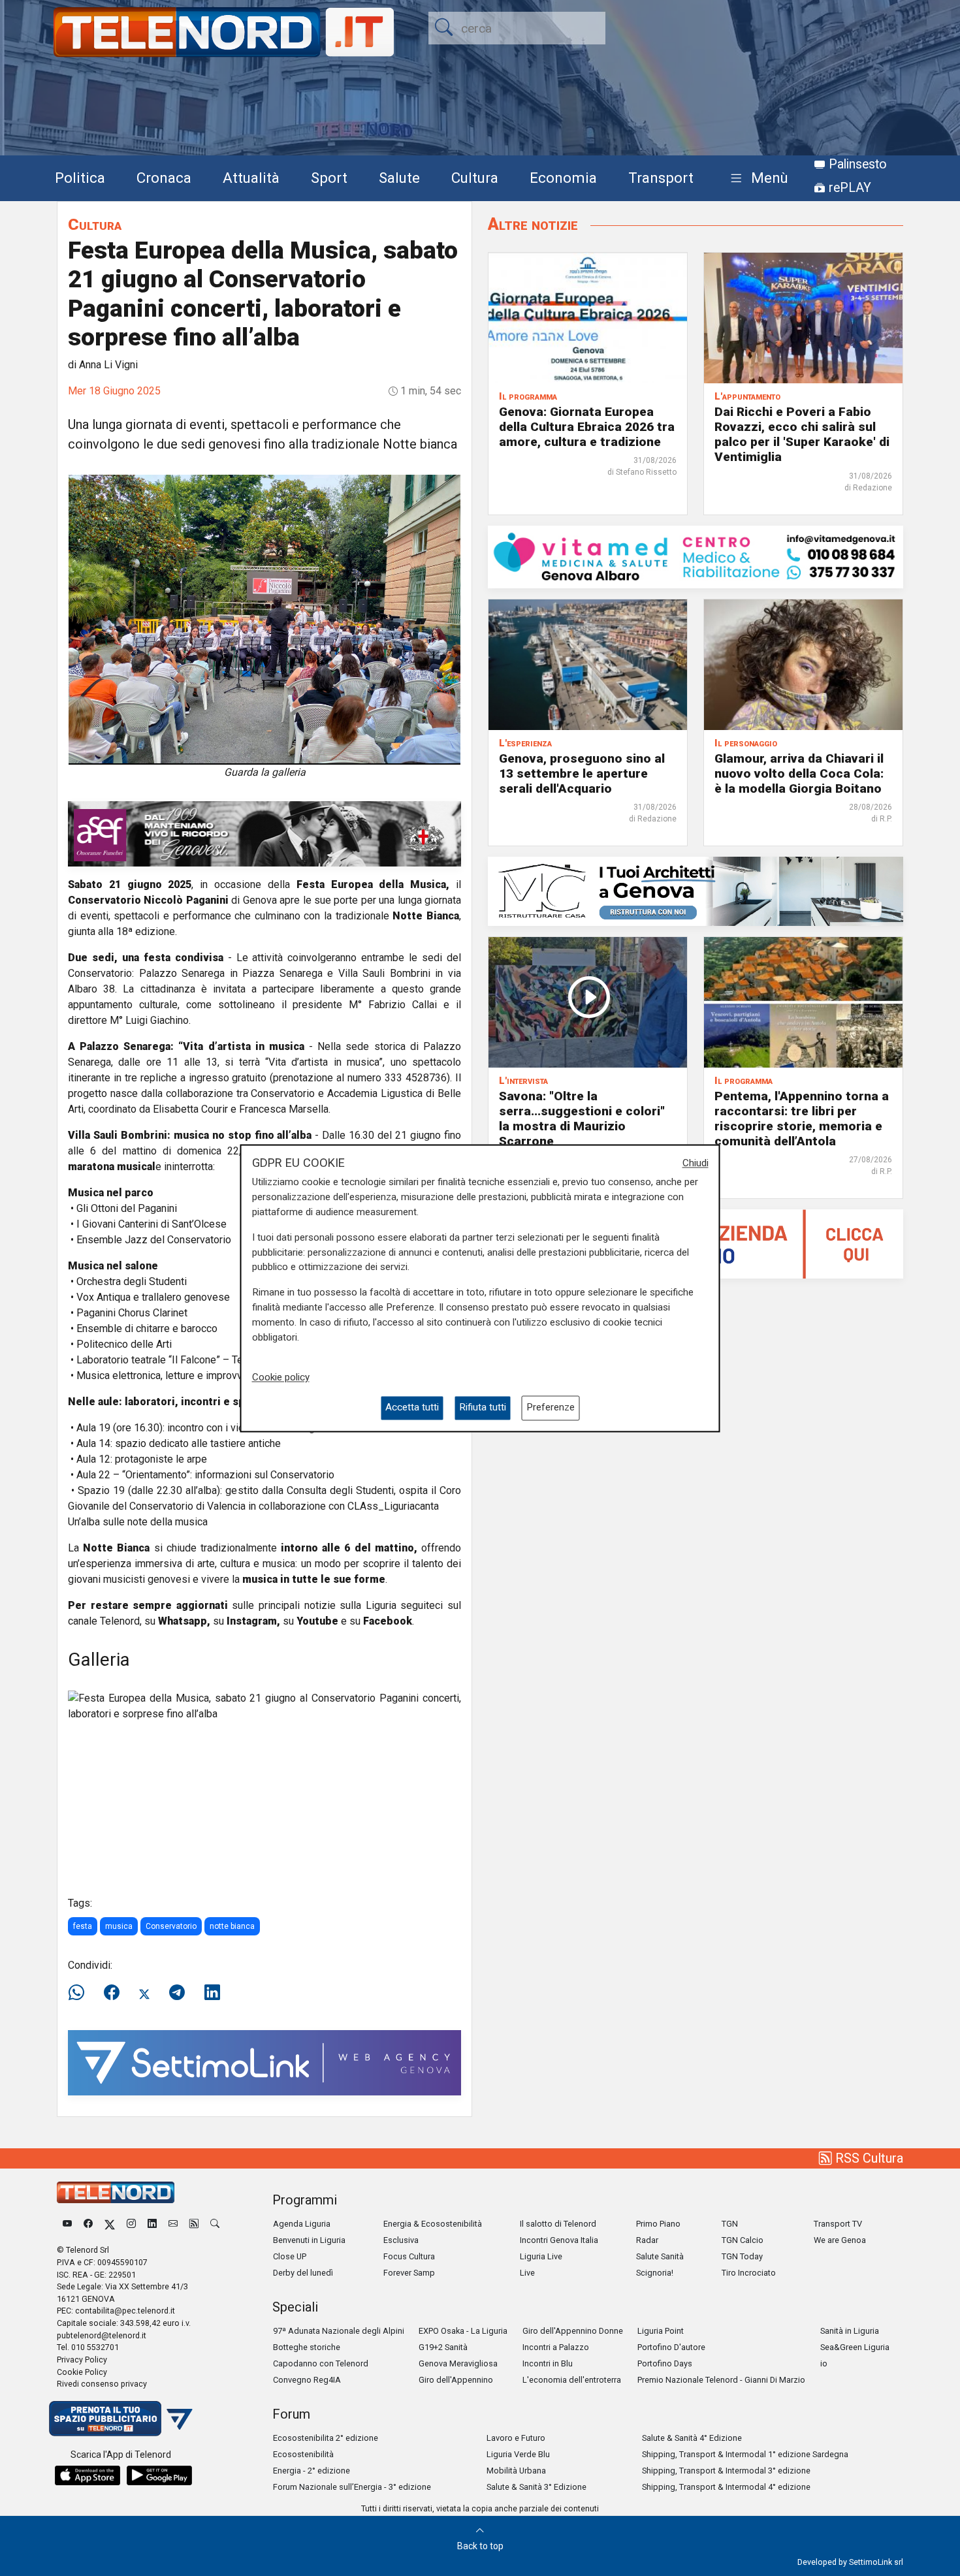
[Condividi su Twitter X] (144, 1993)
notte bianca (232, 1926)
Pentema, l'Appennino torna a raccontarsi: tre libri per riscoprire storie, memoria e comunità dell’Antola (802, 1119)
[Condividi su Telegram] (177, 1993)
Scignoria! (655, 2273)
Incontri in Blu (548, 2363)
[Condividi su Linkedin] (212, 1993)
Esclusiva (401, 2240)
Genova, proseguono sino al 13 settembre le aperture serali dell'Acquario (582, 773)
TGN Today (742, 2256)
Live (527, 2273)
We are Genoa (840, 2240)
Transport (661, 178)
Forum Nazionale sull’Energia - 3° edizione (352, 2487)
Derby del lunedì (303, 2273)
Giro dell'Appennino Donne (573, 2331)
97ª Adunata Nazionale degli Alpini (339, 2331)
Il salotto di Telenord (558, 2224)
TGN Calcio (743, 2240)
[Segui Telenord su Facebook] (88, 2224)
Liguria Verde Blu (518, 2454)
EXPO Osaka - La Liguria (463, 2331)
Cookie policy (281, 1378)
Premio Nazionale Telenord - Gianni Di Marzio (721, 2380)
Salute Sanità (660, 2256)
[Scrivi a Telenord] (173, 2224)
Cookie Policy (82, 2372)
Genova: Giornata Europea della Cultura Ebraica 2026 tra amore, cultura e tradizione (587, 427)
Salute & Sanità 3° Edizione (536, 2487)
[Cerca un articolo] (215, 2224)
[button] (757, 179)
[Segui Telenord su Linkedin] (152, 2224)
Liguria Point (661, 2331)
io (824, 2363)
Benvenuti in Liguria (309, 2240)
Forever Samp (409, 2273)
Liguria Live (541, 2256)
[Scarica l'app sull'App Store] (88, 2475)
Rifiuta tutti (483, 1408)
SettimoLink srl (876, 2562)
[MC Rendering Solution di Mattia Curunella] (696, 890)
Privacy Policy (82, 2360)
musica (119, 1926)
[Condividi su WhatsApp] (80, 1993)
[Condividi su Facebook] (112, 1993)
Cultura (475, 178)
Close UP (290, 2256)
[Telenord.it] (121, 2418)
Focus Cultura (409, 2256)
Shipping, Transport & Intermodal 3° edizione (726, 2471)
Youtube (317, 1621)
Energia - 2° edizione (312, 2471)
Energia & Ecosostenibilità (433, 2224)
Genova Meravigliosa (458, 2363)
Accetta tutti (412, 1408)
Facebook (388, 1621)
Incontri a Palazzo (556, 2347)
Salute (399, 178)
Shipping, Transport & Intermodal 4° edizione (726, 2487)
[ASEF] (264, 833)
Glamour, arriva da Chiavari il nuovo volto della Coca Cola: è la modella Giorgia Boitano (799, 773)
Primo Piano (658, 2224)
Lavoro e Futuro (516, 2438)
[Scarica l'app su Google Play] (159, 2475)
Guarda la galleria (265, 772)
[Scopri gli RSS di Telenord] (194, 2224)
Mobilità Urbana (516, 2471)
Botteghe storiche (307, 2347)
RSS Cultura (868, 2158)
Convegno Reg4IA (307, 2380)
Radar (647, 2240)
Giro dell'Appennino (456, 2380)
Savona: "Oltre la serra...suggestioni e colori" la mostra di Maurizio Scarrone (582, 1119)
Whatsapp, (184, 1621)
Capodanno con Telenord (321, 2363)
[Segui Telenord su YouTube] (67, 2224)
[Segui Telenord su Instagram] (131, 2224)
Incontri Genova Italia (559, 2240)
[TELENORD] (116, 2192)
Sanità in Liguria (850, 2331)
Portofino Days (665, 2363)
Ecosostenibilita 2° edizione (326, 2438)
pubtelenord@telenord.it (102, 2335)
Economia (563, 178)
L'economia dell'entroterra (572, 2380)
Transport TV (838, 2224)
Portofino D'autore (671, 2347)
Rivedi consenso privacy (102, 2384)
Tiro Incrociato (749, 2273)
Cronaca (164, 178)
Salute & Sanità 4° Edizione (692, 2438)
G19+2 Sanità (443, 2347)
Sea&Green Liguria (855, 2347)
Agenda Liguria (302, 2224)
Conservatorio (171, 1926)
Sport (329, 178)
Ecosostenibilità (303, 2454)
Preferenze (551, 1408)
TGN (730, 2224)
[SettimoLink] (264, 2062)
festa (83, 1926)
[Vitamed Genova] (696, 556)
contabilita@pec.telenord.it (125, 2311)
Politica (80, 178)
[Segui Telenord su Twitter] (110, 2224)
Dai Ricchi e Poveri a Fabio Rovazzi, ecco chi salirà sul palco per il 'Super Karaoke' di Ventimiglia (802, 434)
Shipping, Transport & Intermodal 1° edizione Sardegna (745, 2454)
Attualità (251, 178)
